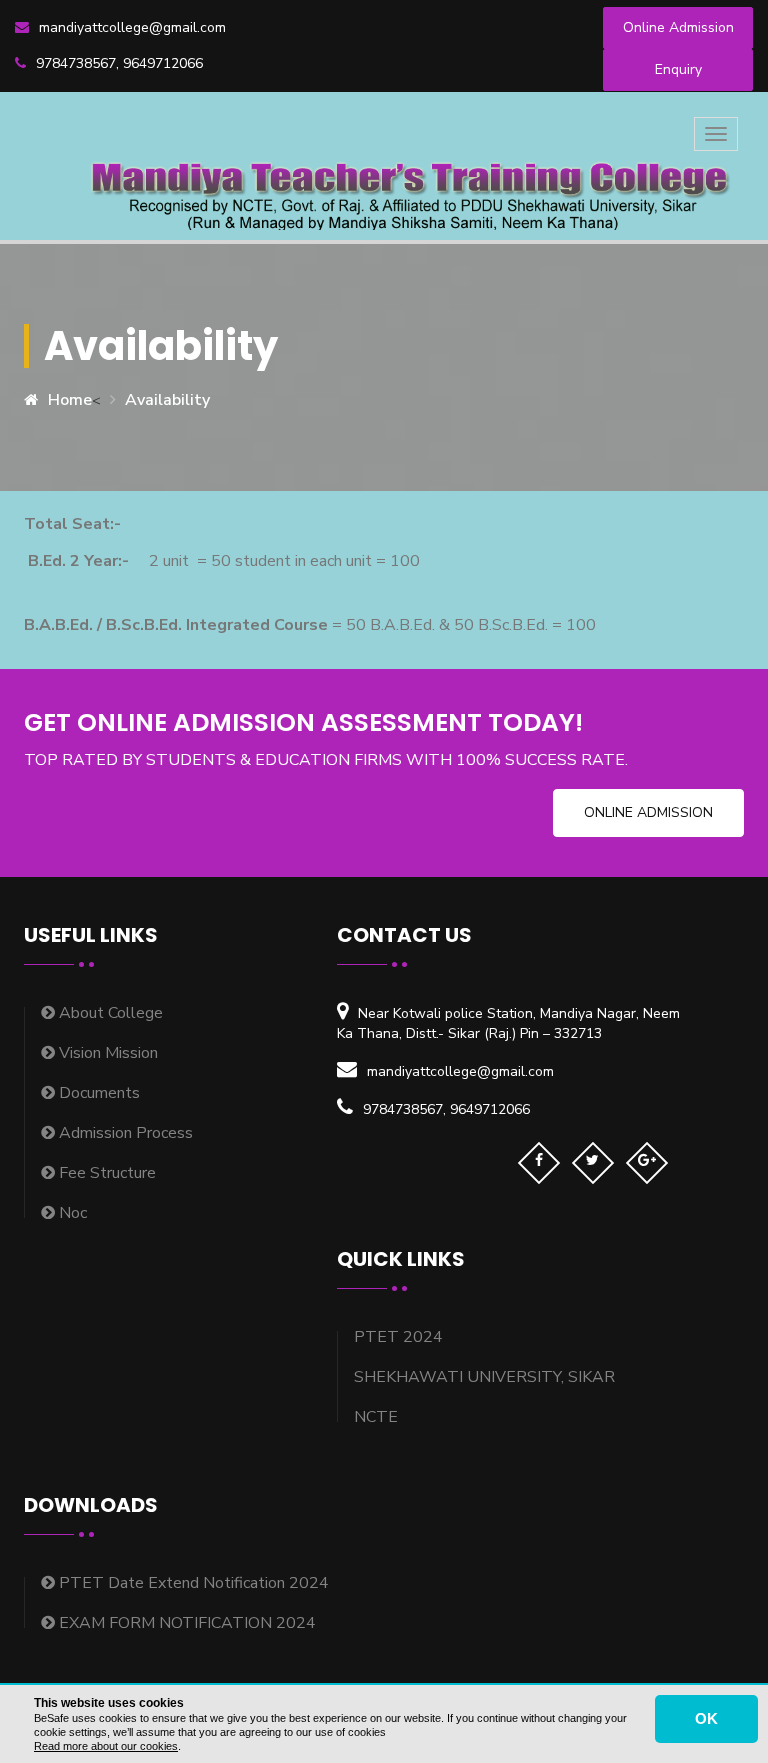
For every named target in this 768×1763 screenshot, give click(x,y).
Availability (167, 400)
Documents (97, 1093)
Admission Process (124, 1133)
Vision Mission (106, 1053)
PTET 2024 (398, 1337)
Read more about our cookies (106, 1746)
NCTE (376, 1417)
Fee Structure (105, 1173)
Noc (71, 1213)
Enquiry (678, 69)
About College (109, 1013)
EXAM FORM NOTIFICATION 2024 (185, 1623)
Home (70, 400)
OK (706, 1718)
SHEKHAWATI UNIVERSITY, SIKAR (484, 1377)
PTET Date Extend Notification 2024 (192, 1583)
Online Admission (678, 27)
